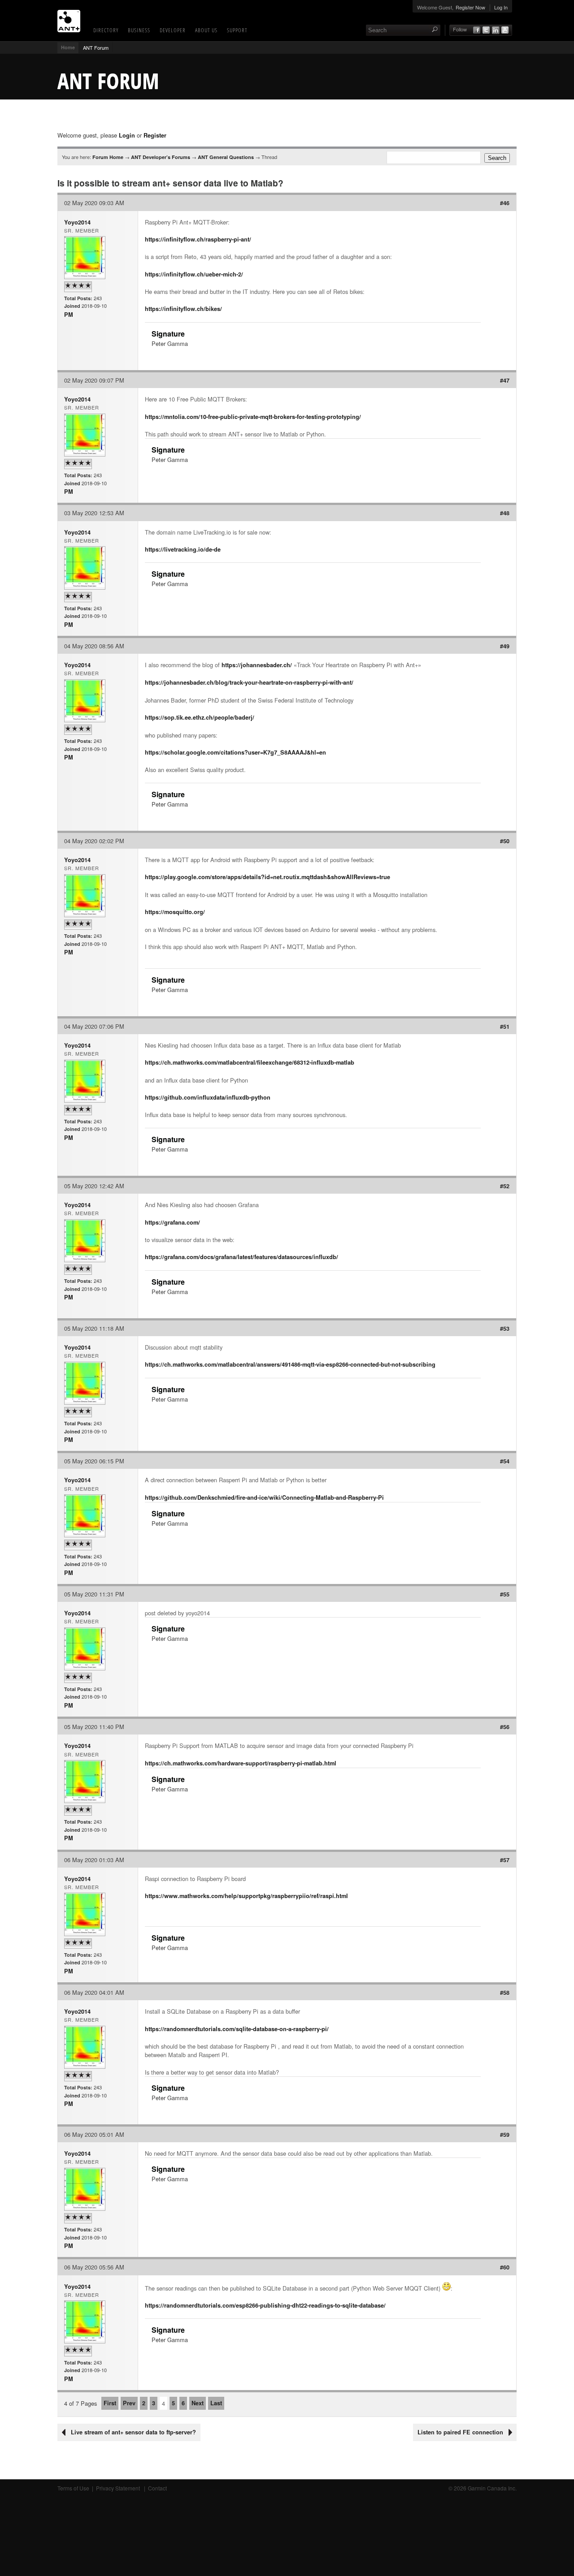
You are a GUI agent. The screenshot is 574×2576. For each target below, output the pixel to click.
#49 (505, 646)
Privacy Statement (119, 2488)
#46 (505, 203)
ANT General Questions (226, 157)
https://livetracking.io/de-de (183, 549)
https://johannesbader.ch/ (257, 665)
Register (155, 135)
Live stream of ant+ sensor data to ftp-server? (133, 2432)
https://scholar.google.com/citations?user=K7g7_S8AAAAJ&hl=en (235, 752)
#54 (505, 1461)
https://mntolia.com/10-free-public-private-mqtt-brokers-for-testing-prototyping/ (253, 417)
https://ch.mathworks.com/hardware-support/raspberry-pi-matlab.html (241, 1763)
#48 (505, 513)
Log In (501, 7)
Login (127, 135)
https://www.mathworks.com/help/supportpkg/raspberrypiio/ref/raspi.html (246, 1896)
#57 (505, 1860)
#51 (505, 1027)
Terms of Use (73, 2488)
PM (69, 315)
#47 (505, 380)
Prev (129, 2403)
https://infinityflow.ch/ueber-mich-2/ (194, 274)
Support (237, 30)
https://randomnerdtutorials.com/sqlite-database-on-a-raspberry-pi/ (237, 2029)
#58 (505, 1993)
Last (216, 2403)
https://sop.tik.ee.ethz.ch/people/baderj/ (200, 717)
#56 (505, 1727)
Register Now (470, 7)
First (110, 2403)
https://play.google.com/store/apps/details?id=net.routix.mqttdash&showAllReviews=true (267, 877)
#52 (505, 1186)
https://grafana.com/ (172, 1222)
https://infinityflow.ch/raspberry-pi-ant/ (198, 239)
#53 (505, 1329)
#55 (505, 1594)
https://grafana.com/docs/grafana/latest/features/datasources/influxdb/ (241, 1257)
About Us (206, 30)
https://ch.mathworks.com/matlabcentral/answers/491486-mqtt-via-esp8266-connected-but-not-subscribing (290, 1364)
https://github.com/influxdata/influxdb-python (208, 1097)
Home (68, 47)
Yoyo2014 (77, 222)
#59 (505, 2135)
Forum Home (108, 157)
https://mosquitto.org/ (175, 912)
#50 (505, 841)
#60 (505, 2267)
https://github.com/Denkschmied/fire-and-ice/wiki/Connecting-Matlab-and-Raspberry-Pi (264, 1497)
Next (198, 2403)
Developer (173, 30)
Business (139, 30)
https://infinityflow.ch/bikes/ (183, 309)
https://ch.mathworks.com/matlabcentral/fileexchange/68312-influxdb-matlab (250, 1062)
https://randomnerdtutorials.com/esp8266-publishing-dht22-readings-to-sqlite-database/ (265, 2305)
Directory (106, 30)
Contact (157, 2488)
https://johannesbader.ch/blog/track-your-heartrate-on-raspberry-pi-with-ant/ (249, 682)
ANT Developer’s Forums (161, 157)
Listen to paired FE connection (460, 2432)
